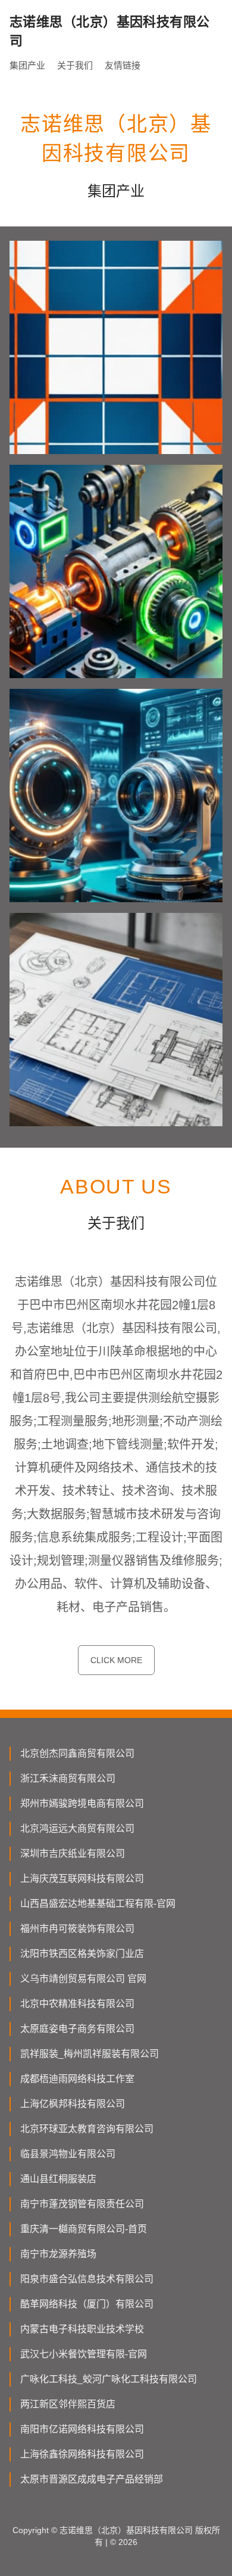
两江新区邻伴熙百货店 (68, 2404)
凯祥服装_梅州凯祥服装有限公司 (90, 2054)
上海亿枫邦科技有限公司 (73, 2104)
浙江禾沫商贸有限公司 (68, 1778)
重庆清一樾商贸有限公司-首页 (84, 2229)
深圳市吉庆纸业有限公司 (73, 1853)
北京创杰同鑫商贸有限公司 (77, 1753)
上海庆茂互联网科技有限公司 (82, 1879)
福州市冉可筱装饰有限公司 (77, 1929)
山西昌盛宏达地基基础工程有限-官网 (98, 1904)
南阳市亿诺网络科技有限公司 (82, 2429)
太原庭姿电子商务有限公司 (77, 2029)
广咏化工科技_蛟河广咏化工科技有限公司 (109, 2379)
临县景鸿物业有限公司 (68, 2154)
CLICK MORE (116, 1660)
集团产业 (27, 65)
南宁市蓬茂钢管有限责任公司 (82, 2204)
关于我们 (75, 65)
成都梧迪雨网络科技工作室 (77, 2079)
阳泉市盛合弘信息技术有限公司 (87, 2279)
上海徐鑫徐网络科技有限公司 (82, 2454)
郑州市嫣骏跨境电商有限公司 (82, 1803)
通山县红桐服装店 (58, 2179)
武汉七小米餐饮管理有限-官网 (84, 2354)
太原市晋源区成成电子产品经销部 (92, 2479)
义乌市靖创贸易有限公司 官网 (83, 1979)
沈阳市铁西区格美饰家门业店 (82, 1954)
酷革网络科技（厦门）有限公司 (87, 2304)
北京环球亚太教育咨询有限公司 (87, 2129)
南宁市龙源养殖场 (58, 2254)
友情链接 (123, 65)
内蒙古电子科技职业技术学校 (82, 2329)
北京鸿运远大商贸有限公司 (77, 1828)
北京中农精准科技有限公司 (77, 2004)
